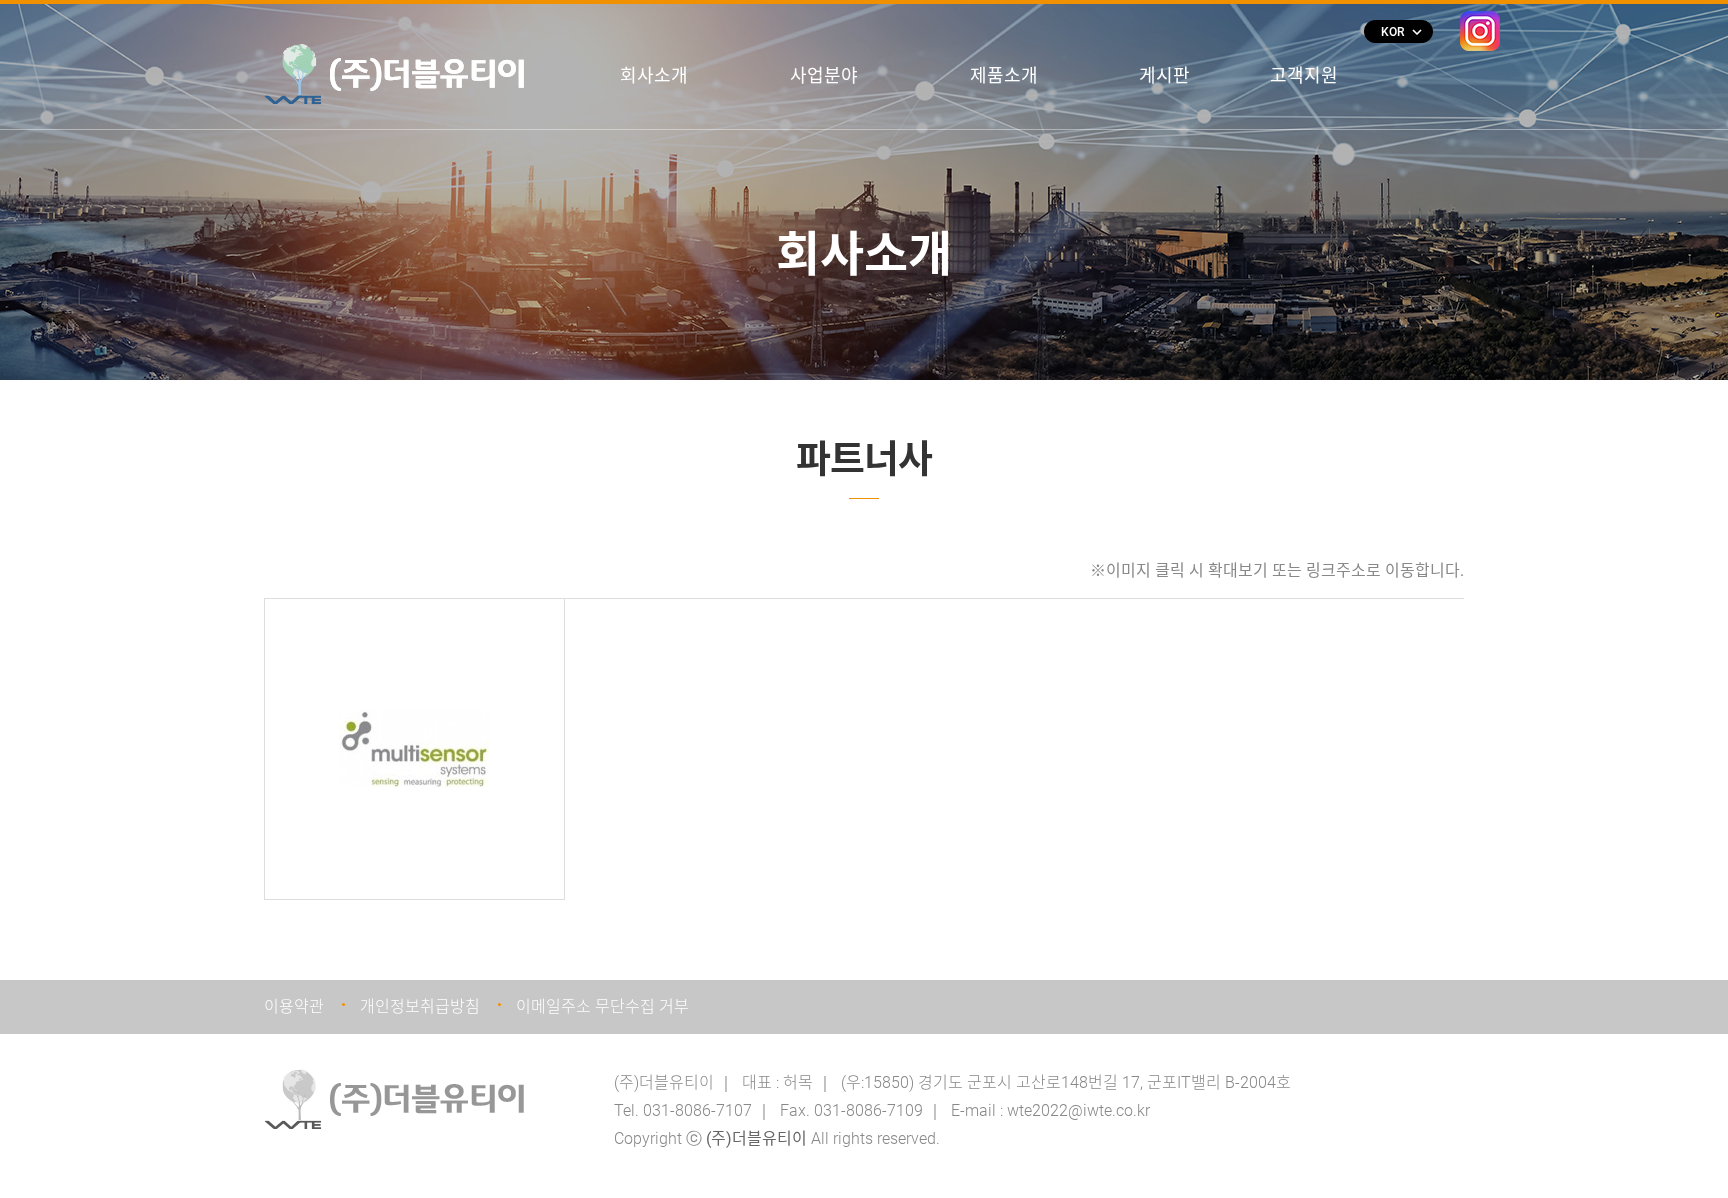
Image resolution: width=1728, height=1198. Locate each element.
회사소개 (654, 75)
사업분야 (824, 75)
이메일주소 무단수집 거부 (602, 1006)
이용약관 (294, 1006)
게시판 (1164, 75)
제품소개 (1004, 75)
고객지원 (1304, 75)
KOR (1400, 32)
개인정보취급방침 (420, 1006)
